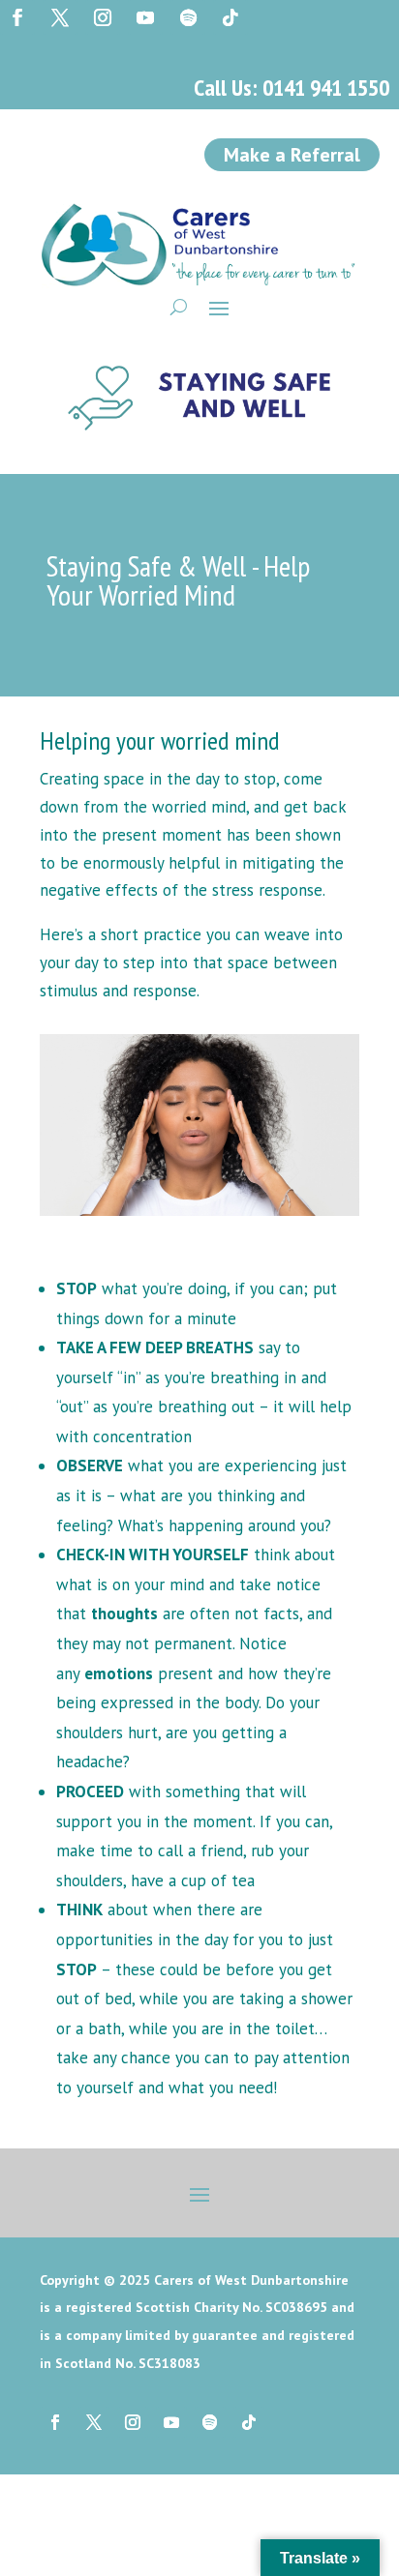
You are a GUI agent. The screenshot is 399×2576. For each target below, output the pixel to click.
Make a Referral (292, 155)
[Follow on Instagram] (103, 17)
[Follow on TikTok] (230, 17)
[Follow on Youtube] (145, 17)
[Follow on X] (60, 17)
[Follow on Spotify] (188, 17)
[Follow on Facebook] (17, 17)
